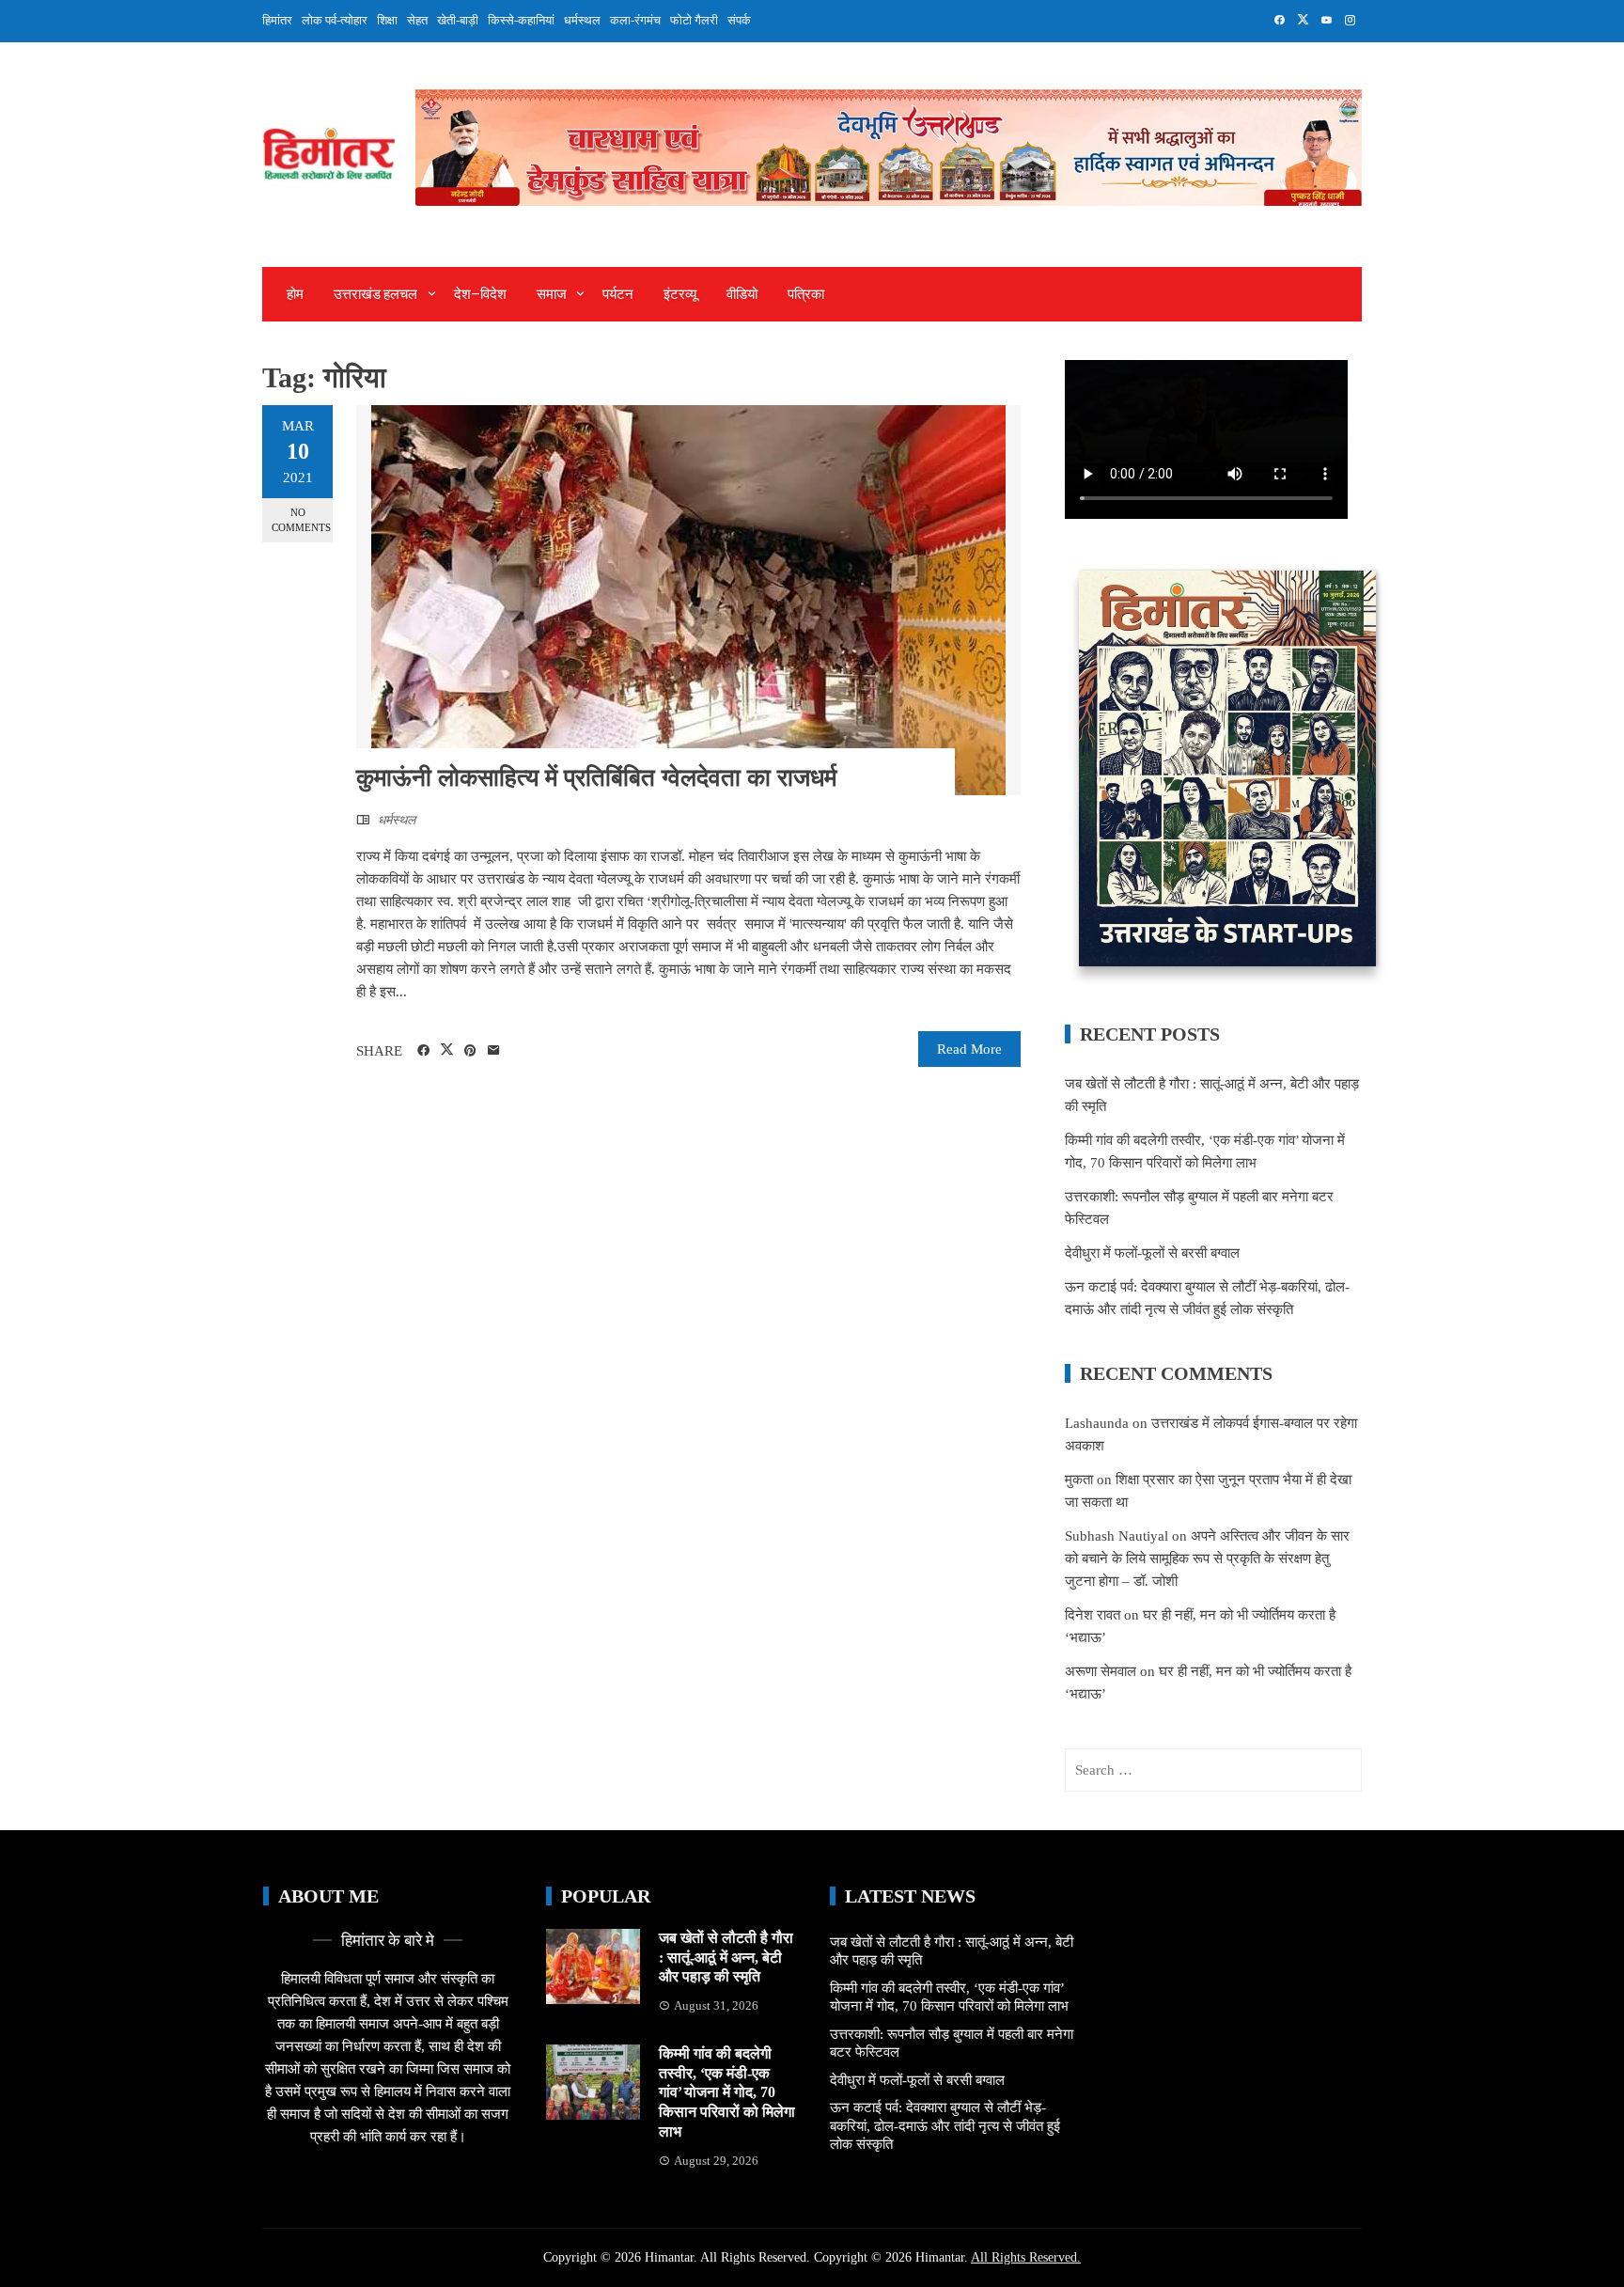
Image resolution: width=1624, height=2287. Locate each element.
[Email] (494, 1051)
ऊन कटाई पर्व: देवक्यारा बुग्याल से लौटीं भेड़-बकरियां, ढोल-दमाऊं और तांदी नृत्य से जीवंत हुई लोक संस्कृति (945, 2126)
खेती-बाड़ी (458, 20)
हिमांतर (277, 20)
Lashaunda (1097, 1423)
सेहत (417, 20)
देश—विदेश (480, 294)
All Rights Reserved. (1026, 2257)
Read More (969, 1049)
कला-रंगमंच (635, 20)
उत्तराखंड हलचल (375, 294)
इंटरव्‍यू (680, 294)
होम (295, 294)
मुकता (1079, 1480)
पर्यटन (618, 294)
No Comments (301, 519)
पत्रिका (806, 294)
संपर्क (739, 20)
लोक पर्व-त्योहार (335, 20)
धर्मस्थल (582, 20)
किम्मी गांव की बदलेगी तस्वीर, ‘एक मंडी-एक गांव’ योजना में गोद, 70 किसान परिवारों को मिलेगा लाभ (727, 2092)
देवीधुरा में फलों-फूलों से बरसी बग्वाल (1152, 1253)
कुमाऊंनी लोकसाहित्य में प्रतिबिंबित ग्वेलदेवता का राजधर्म (596, 778)
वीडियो (742, 294)
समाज (552, 294)
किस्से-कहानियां (521, 20)
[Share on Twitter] (447, 1050)
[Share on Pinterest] (470, 1051)
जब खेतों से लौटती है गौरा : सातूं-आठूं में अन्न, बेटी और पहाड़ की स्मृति (726, 1958)
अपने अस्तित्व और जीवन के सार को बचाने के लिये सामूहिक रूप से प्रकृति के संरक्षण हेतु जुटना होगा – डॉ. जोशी (1207, 1559)
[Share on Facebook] (423, 1051)
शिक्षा (387, 20)
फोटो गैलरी (694, 20)
